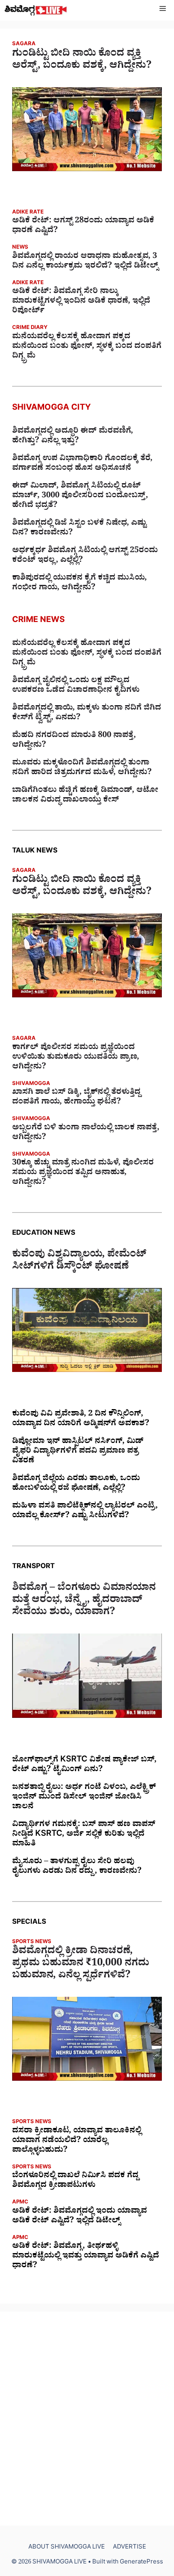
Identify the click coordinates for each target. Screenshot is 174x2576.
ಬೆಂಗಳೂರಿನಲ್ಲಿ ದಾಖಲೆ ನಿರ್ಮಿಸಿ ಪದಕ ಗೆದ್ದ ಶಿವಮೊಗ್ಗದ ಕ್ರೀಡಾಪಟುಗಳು (75, 2181)
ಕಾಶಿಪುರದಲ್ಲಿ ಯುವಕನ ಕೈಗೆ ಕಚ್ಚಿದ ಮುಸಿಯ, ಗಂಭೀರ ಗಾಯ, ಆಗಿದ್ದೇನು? (80, 584)
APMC (20, 2203)
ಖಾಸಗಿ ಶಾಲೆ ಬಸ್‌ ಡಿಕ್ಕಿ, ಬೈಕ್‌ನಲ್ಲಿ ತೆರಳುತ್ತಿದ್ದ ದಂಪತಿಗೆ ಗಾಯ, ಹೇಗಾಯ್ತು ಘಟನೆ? (76, 1098)
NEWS (20, 248)
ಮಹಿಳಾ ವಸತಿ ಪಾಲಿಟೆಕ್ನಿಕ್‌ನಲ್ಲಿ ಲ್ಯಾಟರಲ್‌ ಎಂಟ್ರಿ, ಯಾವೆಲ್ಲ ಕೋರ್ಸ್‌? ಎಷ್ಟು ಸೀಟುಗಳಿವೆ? (85, 1512)
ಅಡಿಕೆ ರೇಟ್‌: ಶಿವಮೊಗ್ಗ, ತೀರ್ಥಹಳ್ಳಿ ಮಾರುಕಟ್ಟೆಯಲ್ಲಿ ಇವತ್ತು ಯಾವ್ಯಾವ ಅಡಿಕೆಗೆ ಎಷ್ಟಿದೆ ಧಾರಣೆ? (86, 2257)
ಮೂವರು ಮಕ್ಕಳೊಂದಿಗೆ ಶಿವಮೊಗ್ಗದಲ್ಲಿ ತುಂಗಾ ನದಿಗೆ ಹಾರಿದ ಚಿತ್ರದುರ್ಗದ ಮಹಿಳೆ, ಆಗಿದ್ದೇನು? (82, 769)
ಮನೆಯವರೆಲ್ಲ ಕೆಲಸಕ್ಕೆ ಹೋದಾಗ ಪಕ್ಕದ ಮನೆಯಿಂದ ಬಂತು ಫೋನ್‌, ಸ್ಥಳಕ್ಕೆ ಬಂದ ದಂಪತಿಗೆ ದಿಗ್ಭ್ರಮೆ (87, 347)
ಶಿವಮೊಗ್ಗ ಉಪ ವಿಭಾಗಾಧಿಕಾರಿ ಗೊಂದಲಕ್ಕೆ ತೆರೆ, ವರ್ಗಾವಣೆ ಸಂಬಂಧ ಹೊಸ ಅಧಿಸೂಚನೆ (82, 464)
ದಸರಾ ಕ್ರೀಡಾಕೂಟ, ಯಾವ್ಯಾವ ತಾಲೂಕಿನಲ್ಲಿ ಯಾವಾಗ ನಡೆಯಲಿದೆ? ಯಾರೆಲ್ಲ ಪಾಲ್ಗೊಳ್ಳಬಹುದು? (77, 2141)
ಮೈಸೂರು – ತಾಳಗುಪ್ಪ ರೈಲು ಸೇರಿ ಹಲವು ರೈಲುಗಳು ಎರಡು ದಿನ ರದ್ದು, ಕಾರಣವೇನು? (77, 1867)
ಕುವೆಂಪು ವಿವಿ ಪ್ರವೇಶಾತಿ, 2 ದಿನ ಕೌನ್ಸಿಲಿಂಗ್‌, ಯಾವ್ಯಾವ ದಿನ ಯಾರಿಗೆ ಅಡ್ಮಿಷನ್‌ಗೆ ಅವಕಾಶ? (81, 1420)
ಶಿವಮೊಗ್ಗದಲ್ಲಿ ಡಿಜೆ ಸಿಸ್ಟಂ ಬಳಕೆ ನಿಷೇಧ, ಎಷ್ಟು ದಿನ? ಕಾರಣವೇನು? (79, 529)
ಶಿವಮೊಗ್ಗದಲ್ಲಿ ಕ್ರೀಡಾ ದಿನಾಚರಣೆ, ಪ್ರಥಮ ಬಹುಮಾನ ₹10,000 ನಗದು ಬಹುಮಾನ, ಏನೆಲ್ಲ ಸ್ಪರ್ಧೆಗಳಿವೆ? (81, 1964)
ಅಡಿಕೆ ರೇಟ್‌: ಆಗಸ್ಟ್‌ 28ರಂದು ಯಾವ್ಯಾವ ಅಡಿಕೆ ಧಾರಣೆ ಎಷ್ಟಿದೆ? (83, 226)
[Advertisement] (87, 2419)
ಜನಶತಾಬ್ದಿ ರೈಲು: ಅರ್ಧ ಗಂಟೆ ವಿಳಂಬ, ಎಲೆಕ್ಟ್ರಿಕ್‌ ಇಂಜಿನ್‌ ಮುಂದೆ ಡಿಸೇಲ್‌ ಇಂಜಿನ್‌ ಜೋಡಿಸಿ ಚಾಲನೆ (84, 1798)
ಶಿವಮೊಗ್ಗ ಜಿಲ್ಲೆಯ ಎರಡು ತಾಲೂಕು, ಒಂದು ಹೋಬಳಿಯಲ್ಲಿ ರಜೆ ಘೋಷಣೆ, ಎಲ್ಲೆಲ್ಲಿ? (76, 1484)
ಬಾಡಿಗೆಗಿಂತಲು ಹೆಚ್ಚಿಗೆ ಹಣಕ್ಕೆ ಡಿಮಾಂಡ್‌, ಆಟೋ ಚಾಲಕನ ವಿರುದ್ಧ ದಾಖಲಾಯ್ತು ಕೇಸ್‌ (85, 796)
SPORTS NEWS (32, 1942)
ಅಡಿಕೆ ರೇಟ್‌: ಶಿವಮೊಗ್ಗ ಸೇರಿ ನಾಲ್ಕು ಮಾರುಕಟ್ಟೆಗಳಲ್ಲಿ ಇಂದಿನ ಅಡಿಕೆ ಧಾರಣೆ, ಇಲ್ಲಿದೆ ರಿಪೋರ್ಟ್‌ (81, 302)
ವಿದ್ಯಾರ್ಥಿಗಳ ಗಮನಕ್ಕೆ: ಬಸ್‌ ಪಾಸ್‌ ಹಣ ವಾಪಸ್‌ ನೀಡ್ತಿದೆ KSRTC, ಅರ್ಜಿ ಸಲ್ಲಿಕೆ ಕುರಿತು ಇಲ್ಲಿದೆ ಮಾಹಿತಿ (84, 1835)
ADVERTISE (129, 2548)
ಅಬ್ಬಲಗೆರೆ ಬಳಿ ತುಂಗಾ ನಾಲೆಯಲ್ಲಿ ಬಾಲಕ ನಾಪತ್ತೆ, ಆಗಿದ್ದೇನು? (86, 1133)
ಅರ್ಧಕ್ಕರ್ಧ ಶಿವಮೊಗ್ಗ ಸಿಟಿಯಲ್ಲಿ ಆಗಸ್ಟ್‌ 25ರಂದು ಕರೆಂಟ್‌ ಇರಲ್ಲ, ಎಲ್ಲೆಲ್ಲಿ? (85, 556)
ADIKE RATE (28, 213)
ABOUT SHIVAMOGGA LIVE (67, 2548)
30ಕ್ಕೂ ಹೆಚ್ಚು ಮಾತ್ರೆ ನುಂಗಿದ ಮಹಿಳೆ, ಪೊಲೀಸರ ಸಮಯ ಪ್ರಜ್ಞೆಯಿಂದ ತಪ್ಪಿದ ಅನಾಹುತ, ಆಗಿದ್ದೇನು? (83, 1173)
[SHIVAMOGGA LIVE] (36, 10)
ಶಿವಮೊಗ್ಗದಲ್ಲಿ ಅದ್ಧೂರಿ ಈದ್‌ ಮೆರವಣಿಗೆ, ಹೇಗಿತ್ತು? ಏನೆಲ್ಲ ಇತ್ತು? (73, 437)
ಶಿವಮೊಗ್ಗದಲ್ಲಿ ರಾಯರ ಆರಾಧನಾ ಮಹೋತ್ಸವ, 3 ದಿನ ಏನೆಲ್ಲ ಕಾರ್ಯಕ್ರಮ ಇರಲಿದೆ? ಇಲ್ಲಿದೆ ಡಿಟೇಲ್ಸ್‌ (85, 262)
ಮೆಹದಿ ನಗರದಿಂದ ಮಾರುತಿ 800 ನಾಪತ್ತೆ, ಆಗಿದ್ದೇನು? (74, 741)
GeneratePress (141, 2563)
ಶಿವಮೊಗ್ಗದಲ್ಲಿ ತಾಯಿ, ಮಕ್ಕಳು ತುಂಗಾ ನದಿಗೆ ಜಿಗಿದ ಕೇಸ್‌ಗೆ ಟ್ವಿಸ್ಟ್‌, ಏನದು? (87, 714)
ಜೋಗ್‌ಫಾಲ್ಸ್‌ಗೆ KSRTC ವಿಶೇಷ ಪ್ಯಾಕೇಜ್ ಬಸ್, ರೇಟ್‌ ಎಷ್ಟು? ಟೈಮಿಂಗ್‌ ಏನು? (84, 1766)
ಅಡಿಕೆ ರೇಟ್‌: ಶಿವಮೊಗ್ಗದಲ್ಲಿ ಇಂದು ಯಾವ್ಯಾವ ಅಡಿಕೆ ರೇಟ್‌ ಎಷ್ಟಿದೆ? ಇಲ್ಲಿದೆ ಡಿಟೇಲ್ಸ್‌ (80, 2217)
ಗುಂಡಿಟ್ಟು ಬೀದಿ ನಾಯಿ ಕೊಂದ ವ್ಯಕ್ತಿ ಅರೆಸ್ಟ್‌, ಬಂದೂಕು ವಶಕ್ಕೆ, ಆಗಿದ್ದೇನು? (82, 61)
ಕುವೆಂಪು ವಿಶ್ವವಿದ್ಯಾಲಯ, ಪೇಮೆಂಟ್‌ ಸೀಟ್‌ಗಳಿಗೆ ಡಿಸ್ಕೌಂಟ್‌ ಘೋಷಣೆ (79, 1262)
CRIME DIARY (30, 328)
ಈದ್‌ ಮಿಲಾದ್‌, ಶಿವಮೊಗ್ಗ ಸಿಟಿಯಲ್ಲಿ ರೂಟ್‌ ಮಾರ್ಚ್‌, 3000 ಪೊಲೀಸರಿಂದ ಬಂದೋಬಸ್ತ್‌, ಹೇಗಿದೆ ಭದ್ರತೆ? (80, 496)
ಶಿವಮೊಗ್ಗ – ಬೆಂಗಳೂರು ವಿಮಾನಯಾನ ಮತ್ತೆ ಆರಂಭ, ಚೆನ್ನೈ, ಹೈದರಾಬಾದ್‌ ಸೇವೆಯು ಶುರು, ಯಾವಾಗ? (84, 1601)
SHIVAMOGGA (31, 1084)
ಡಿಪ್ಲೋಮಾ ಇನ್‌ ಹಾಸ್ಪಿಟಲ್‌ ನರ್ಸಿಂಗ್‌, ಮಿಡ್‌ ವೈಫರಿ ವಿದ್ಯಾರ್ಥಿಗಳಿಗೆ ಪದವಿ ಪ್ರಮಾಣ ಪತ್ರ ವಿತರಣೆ (78, 1452)
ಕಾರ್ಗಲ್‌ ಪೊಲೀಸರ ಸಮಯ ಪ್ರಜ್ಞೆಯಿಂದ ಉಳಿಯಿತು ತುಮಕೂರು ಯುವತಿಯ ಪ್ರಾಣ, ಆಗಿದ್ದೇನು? (76, 1058)
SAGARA (24, 45)
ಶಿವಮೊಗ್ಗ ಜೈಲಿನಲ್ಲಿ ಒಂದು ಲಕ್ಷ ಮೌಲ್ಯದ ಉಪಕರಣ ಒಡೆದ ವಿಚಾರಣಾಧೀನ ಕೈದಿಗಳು (76, 686)
